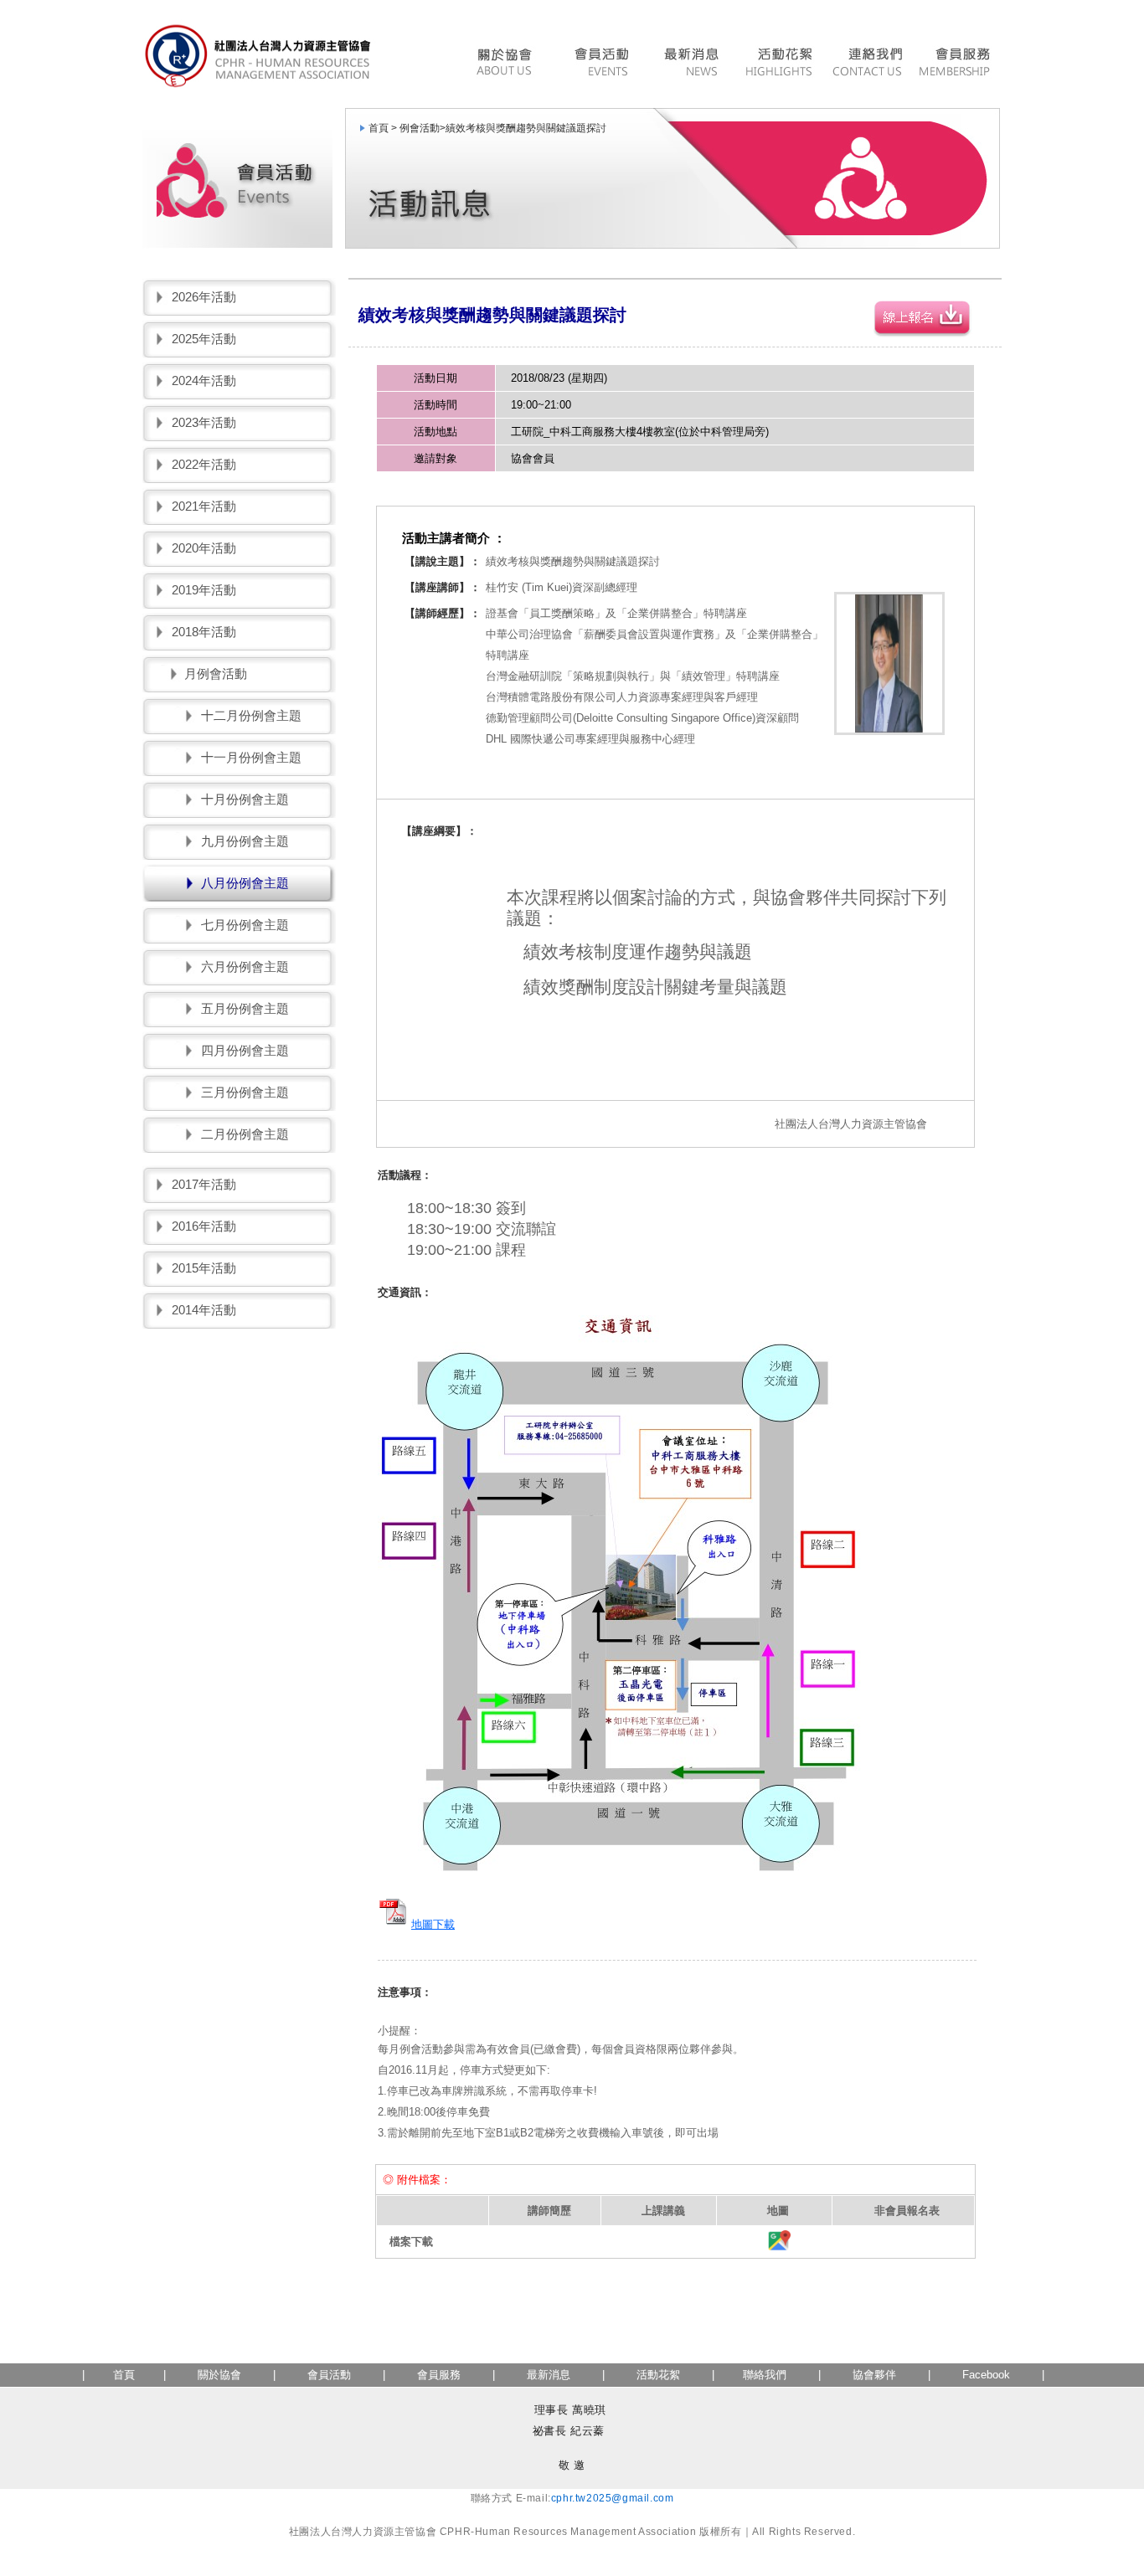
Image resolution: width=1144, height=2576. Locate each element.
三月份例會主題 (245, 1092)
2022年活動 (204, 464)
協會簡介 (508, 64)
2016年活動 (204, 1226)
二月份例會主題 (245, 1134)
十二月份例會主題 (251, 715)
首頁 (124, 2375)
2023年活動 (204, 422)
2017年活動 (204, 1184)
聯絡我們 (867, 64)
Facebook (986, 2375)
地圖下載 (433, 1924)
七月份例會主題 (245, 925)
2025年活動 (204, 339)
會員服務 (957, 64)
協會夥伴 (873, 2375)
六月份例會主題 (245, 967)
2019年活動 (204, 590)
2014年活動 (204, 1310)
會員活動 (600, 64)
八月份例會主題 (245, 883)
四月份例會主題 (245, 1050)
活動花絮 (778, 64)
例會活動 (420, 128)
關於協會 (219, 2375)
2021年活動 (204, 506)
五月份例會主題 (245, 1008)
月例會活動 (216, 674)
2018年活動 (204, 632)
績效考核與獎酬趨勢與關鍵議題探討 (526, 128)
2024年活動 (204, 380)
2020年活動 (204, 548)
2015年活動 (204, 1268)
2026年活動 (204, 297)
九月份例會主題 (245, 841)
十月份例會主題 (245, 799)
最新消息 (691, 64)
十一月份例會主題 (251, 757)
